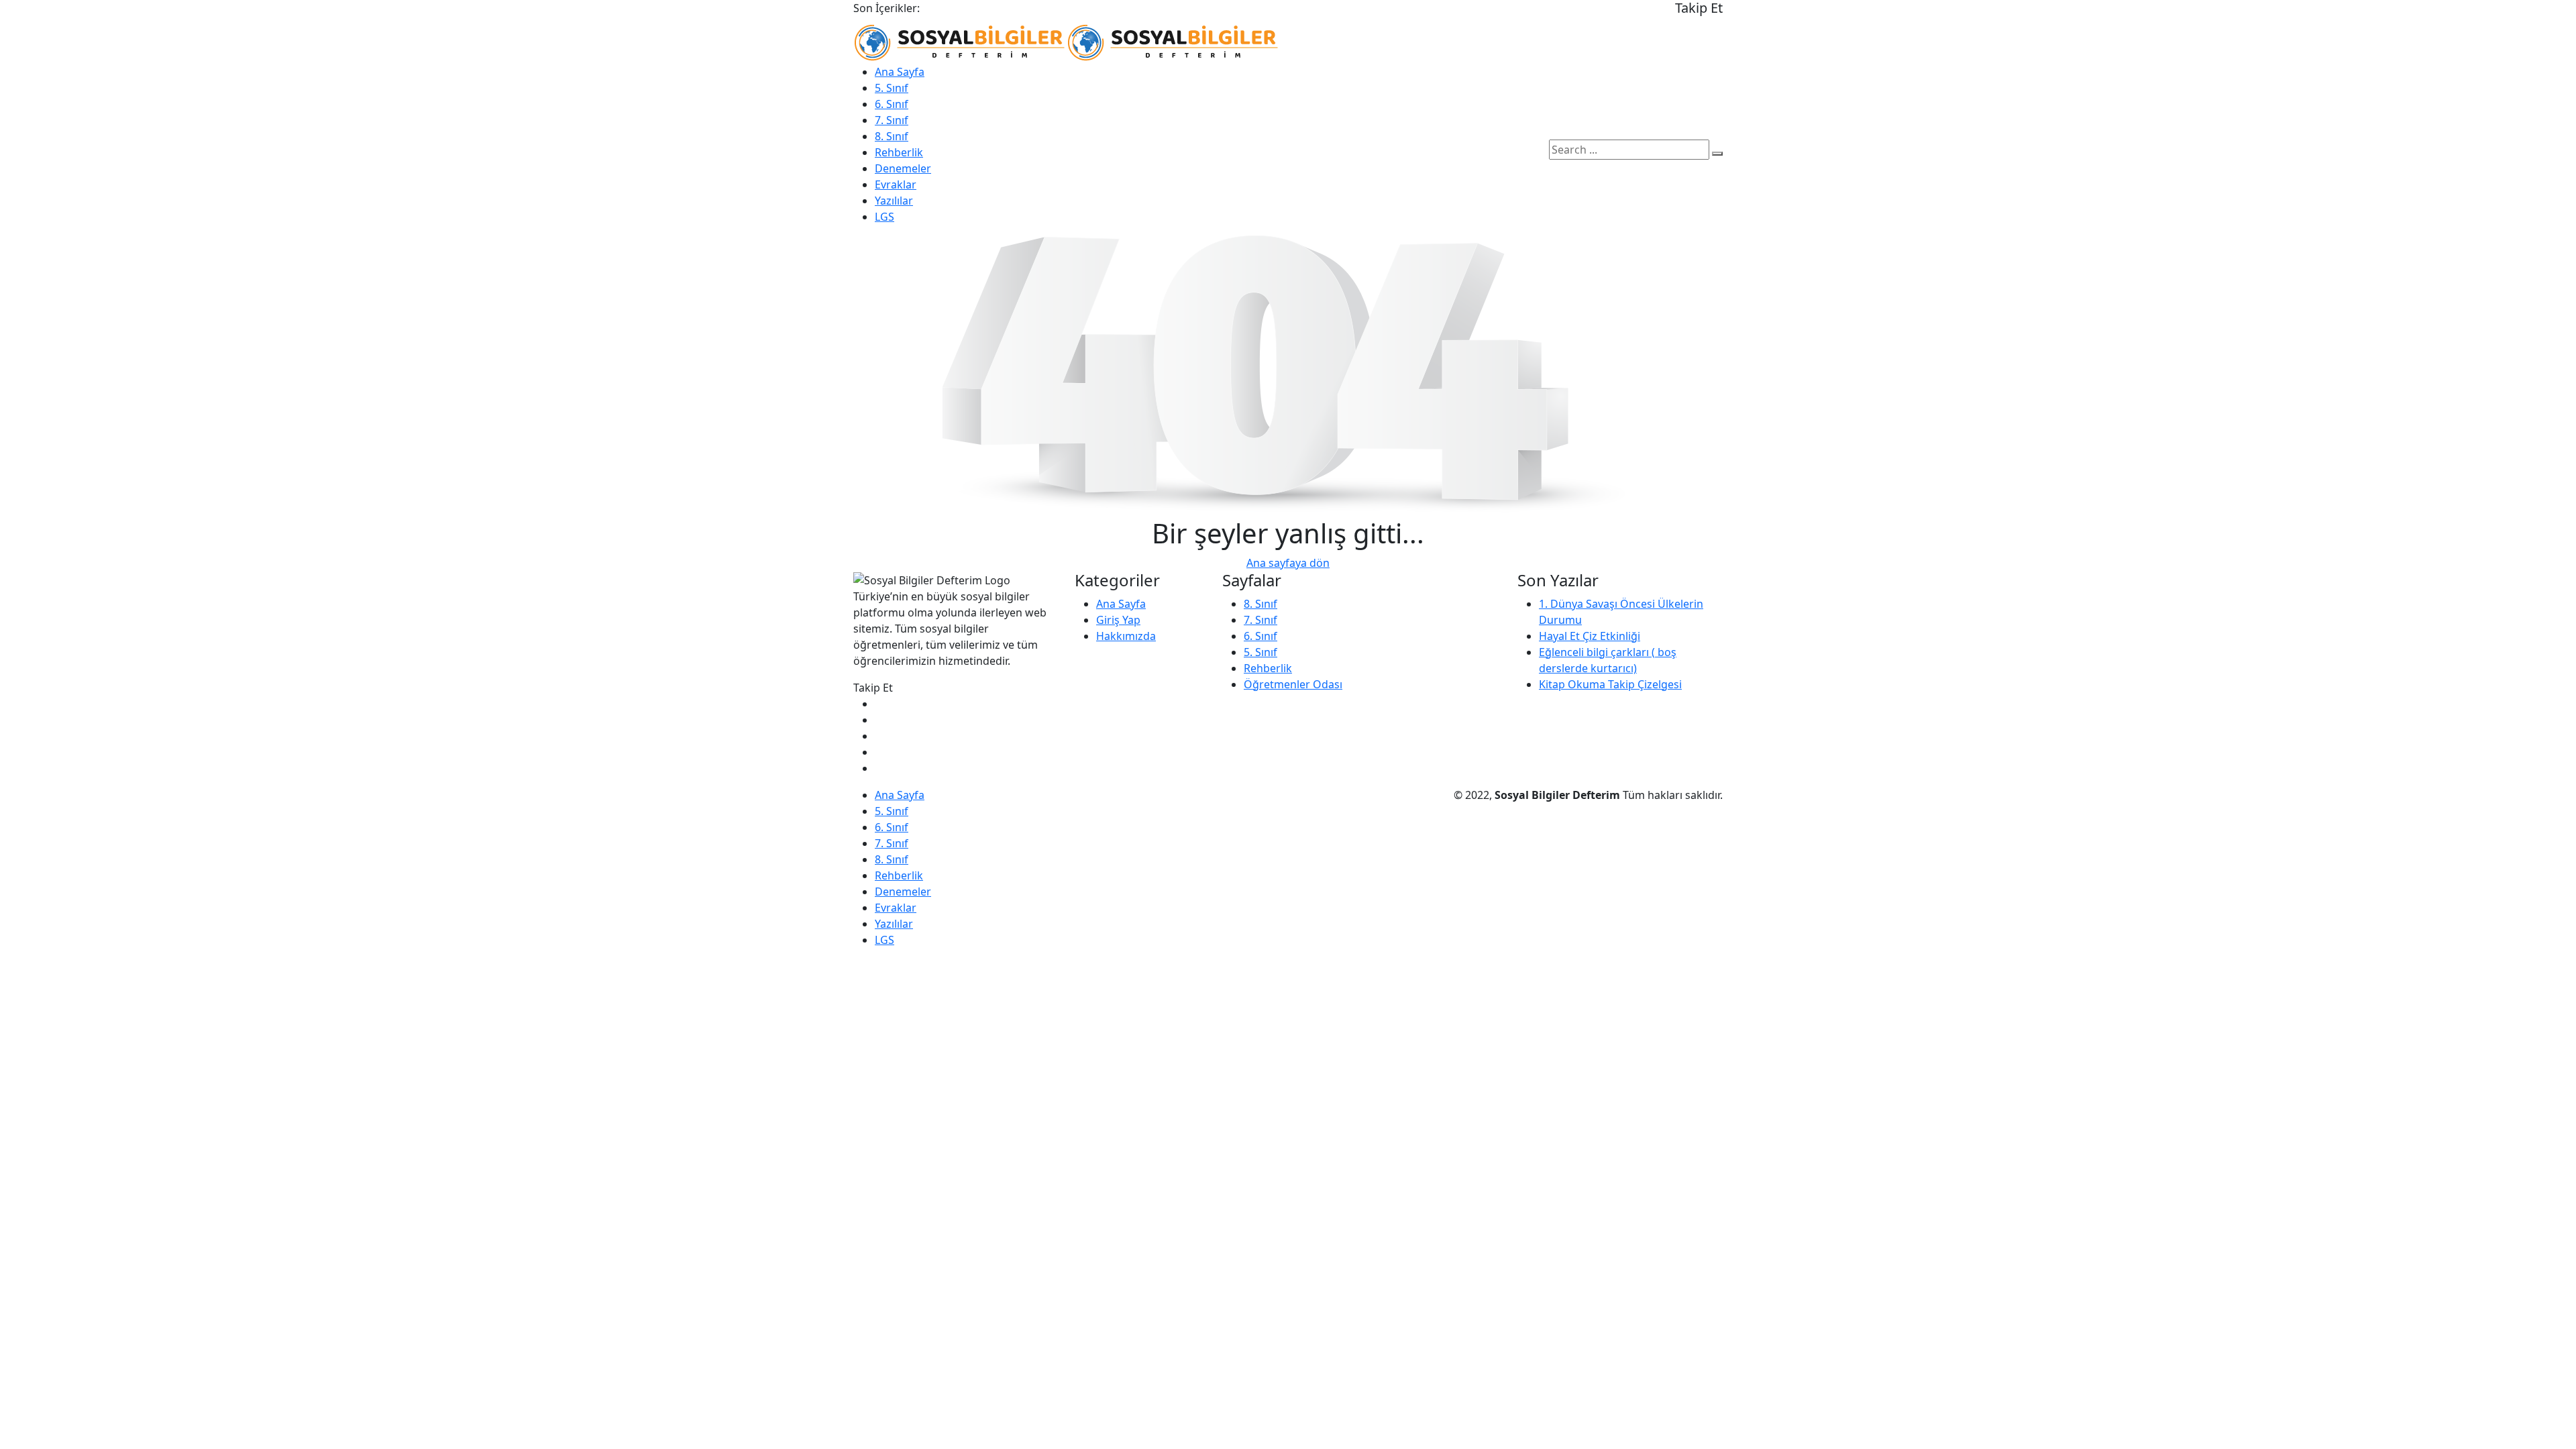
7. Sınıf (892, 120)
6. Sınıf (892, 104)
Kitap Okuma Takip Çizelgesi (1610, 684)
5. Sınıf (892, 88)
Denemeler (903, 168)
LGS (884, 217)
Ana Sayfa (900, 72)
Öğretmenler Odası (1293, 684)
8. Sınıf (892, 136)
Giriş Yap (1118, 620)
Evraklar (896, 184)
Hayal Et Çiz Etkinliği (1590, 636)
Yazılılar (894, 201)
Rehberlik (899, 152)
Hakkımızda (1126, 636)
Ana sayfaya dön (1288, 563)
